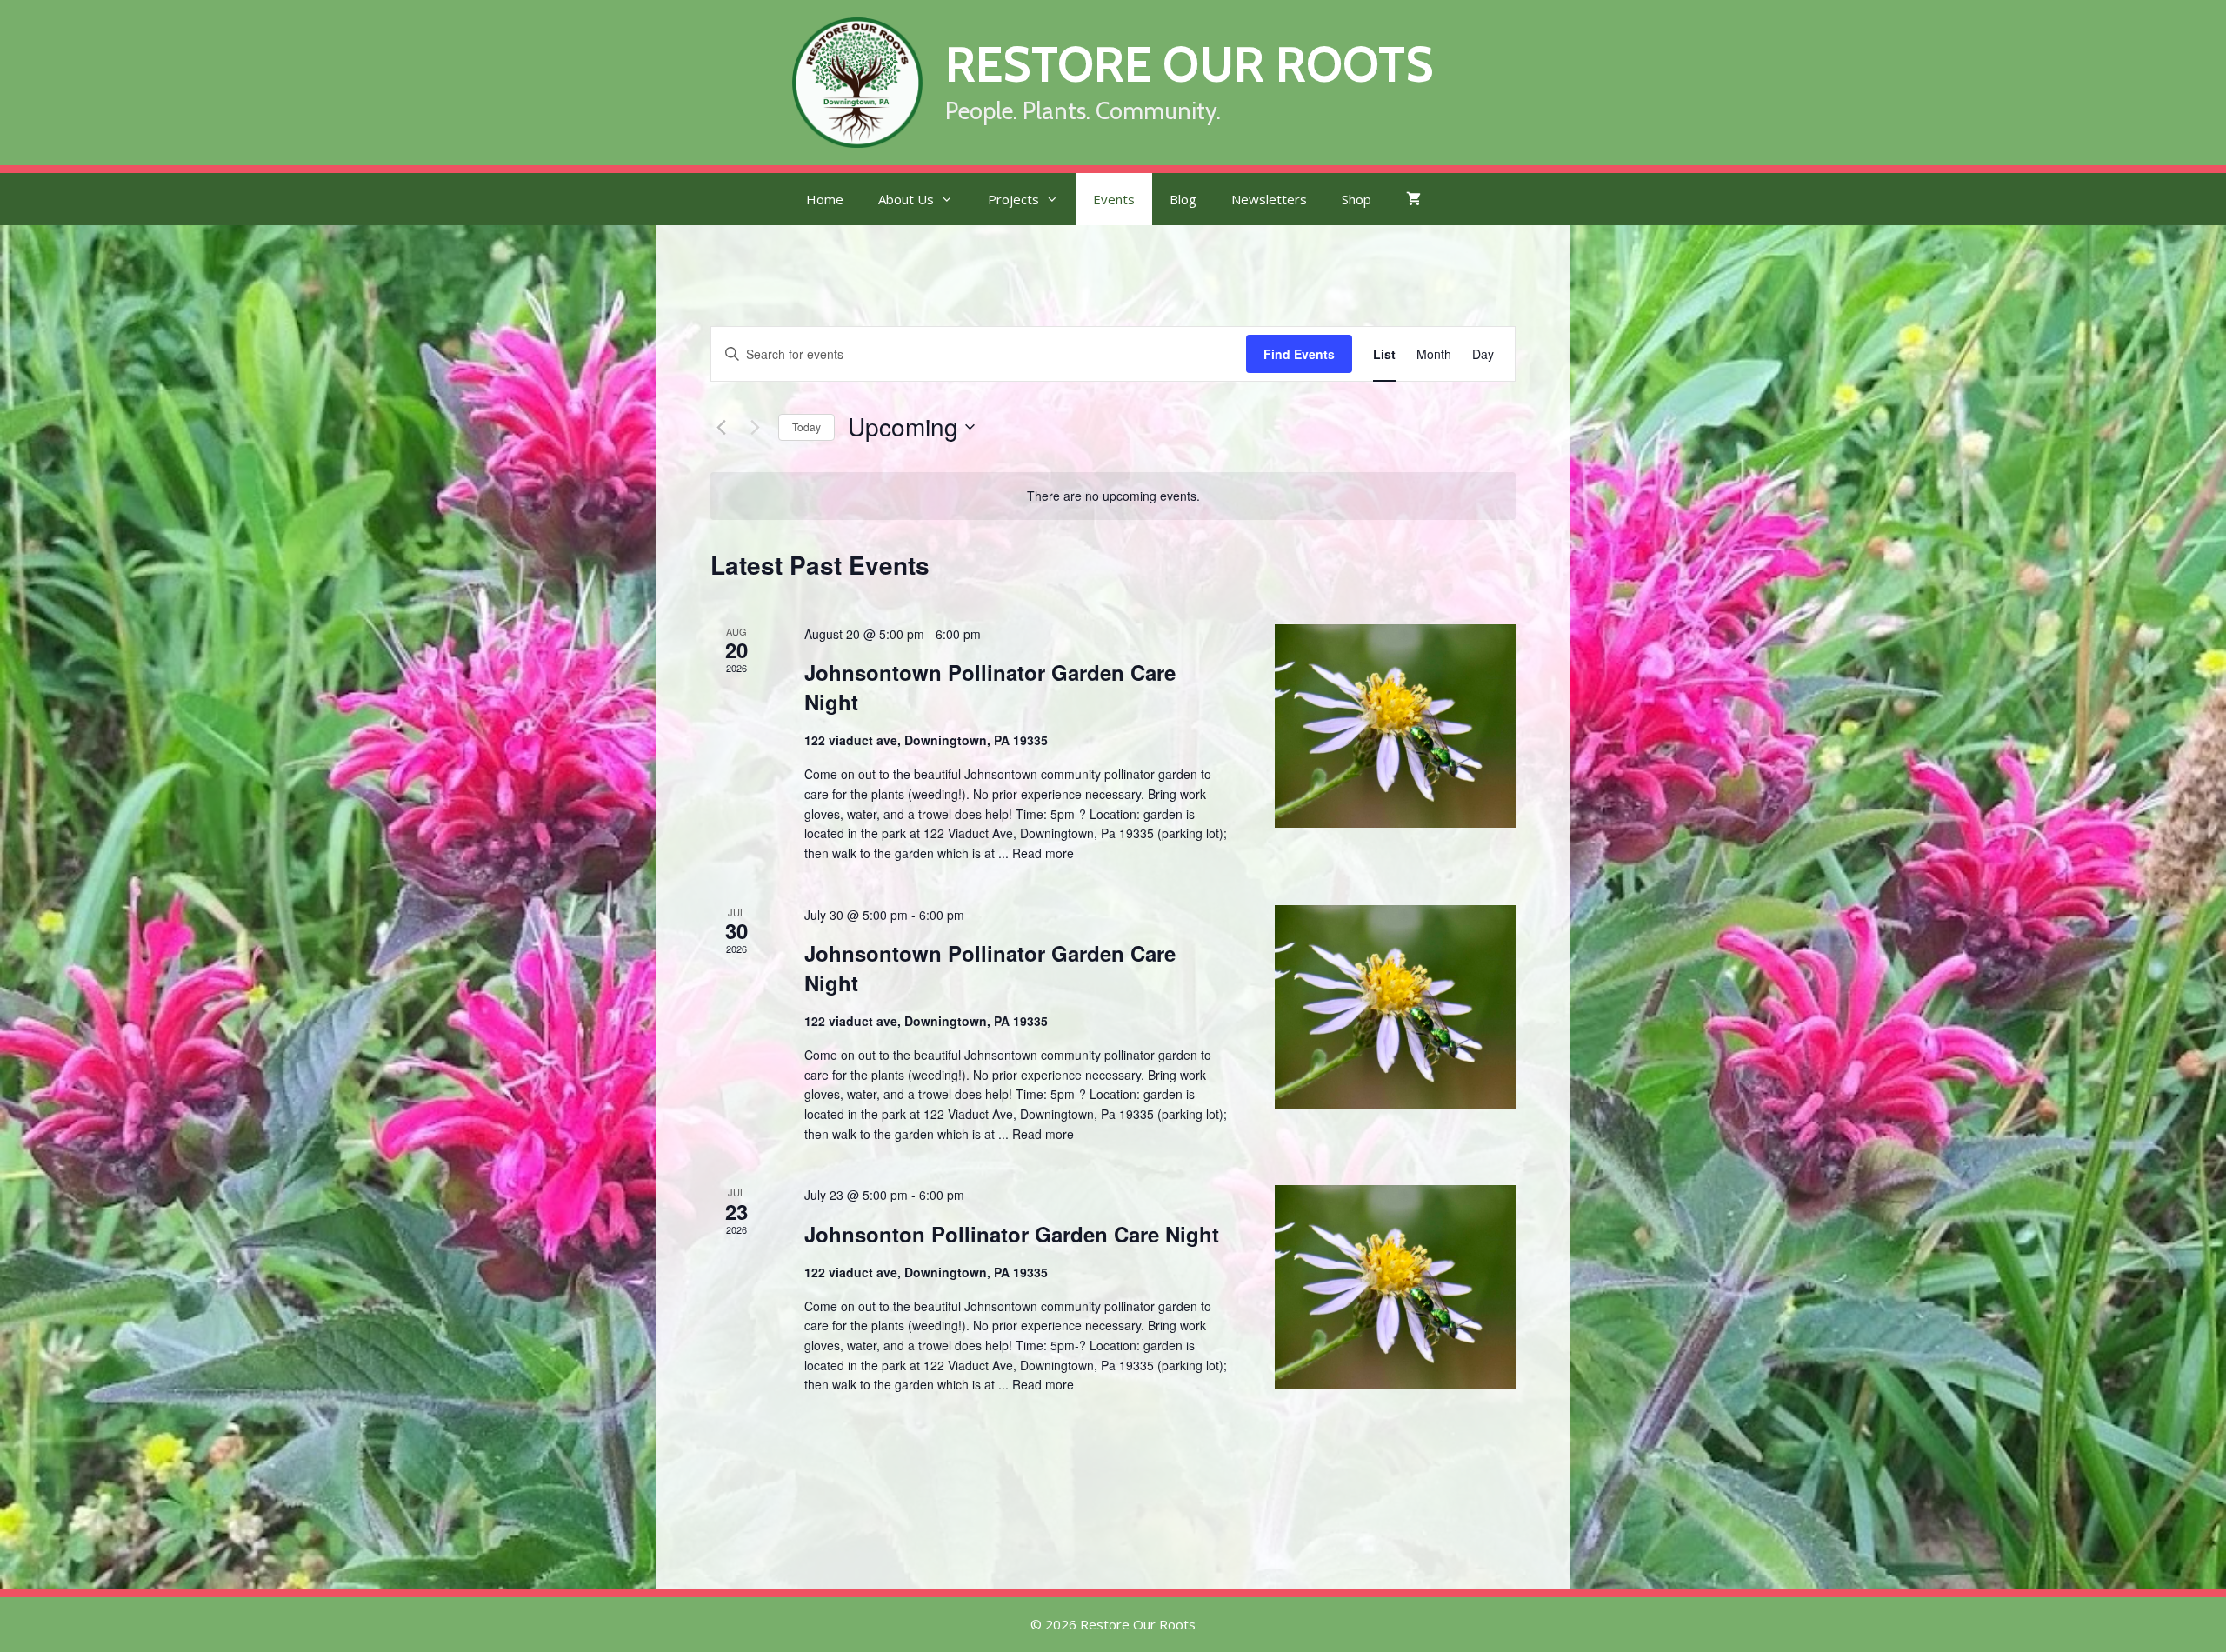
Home (825, 199)
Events (1114, 199)
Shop (1356, 199)
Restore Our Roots (1190, 64)
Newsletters (1269, 199)
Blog (1183, 199)
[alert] (1113, 496)
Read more (1043, 853)
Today (806, 426)
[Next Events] (755, 427)
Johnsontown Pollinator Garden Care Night (990, 687)
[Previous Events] (721, 427)
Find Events (1299, 354)
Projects (1013, 199)
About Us (906, 199)
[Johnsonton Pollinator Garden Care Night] (1395, 1287)
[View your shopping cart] (1413, 199)
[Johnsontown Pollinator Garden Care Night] (1395, 726)
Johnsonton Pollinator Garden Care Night (1012, 1234)
